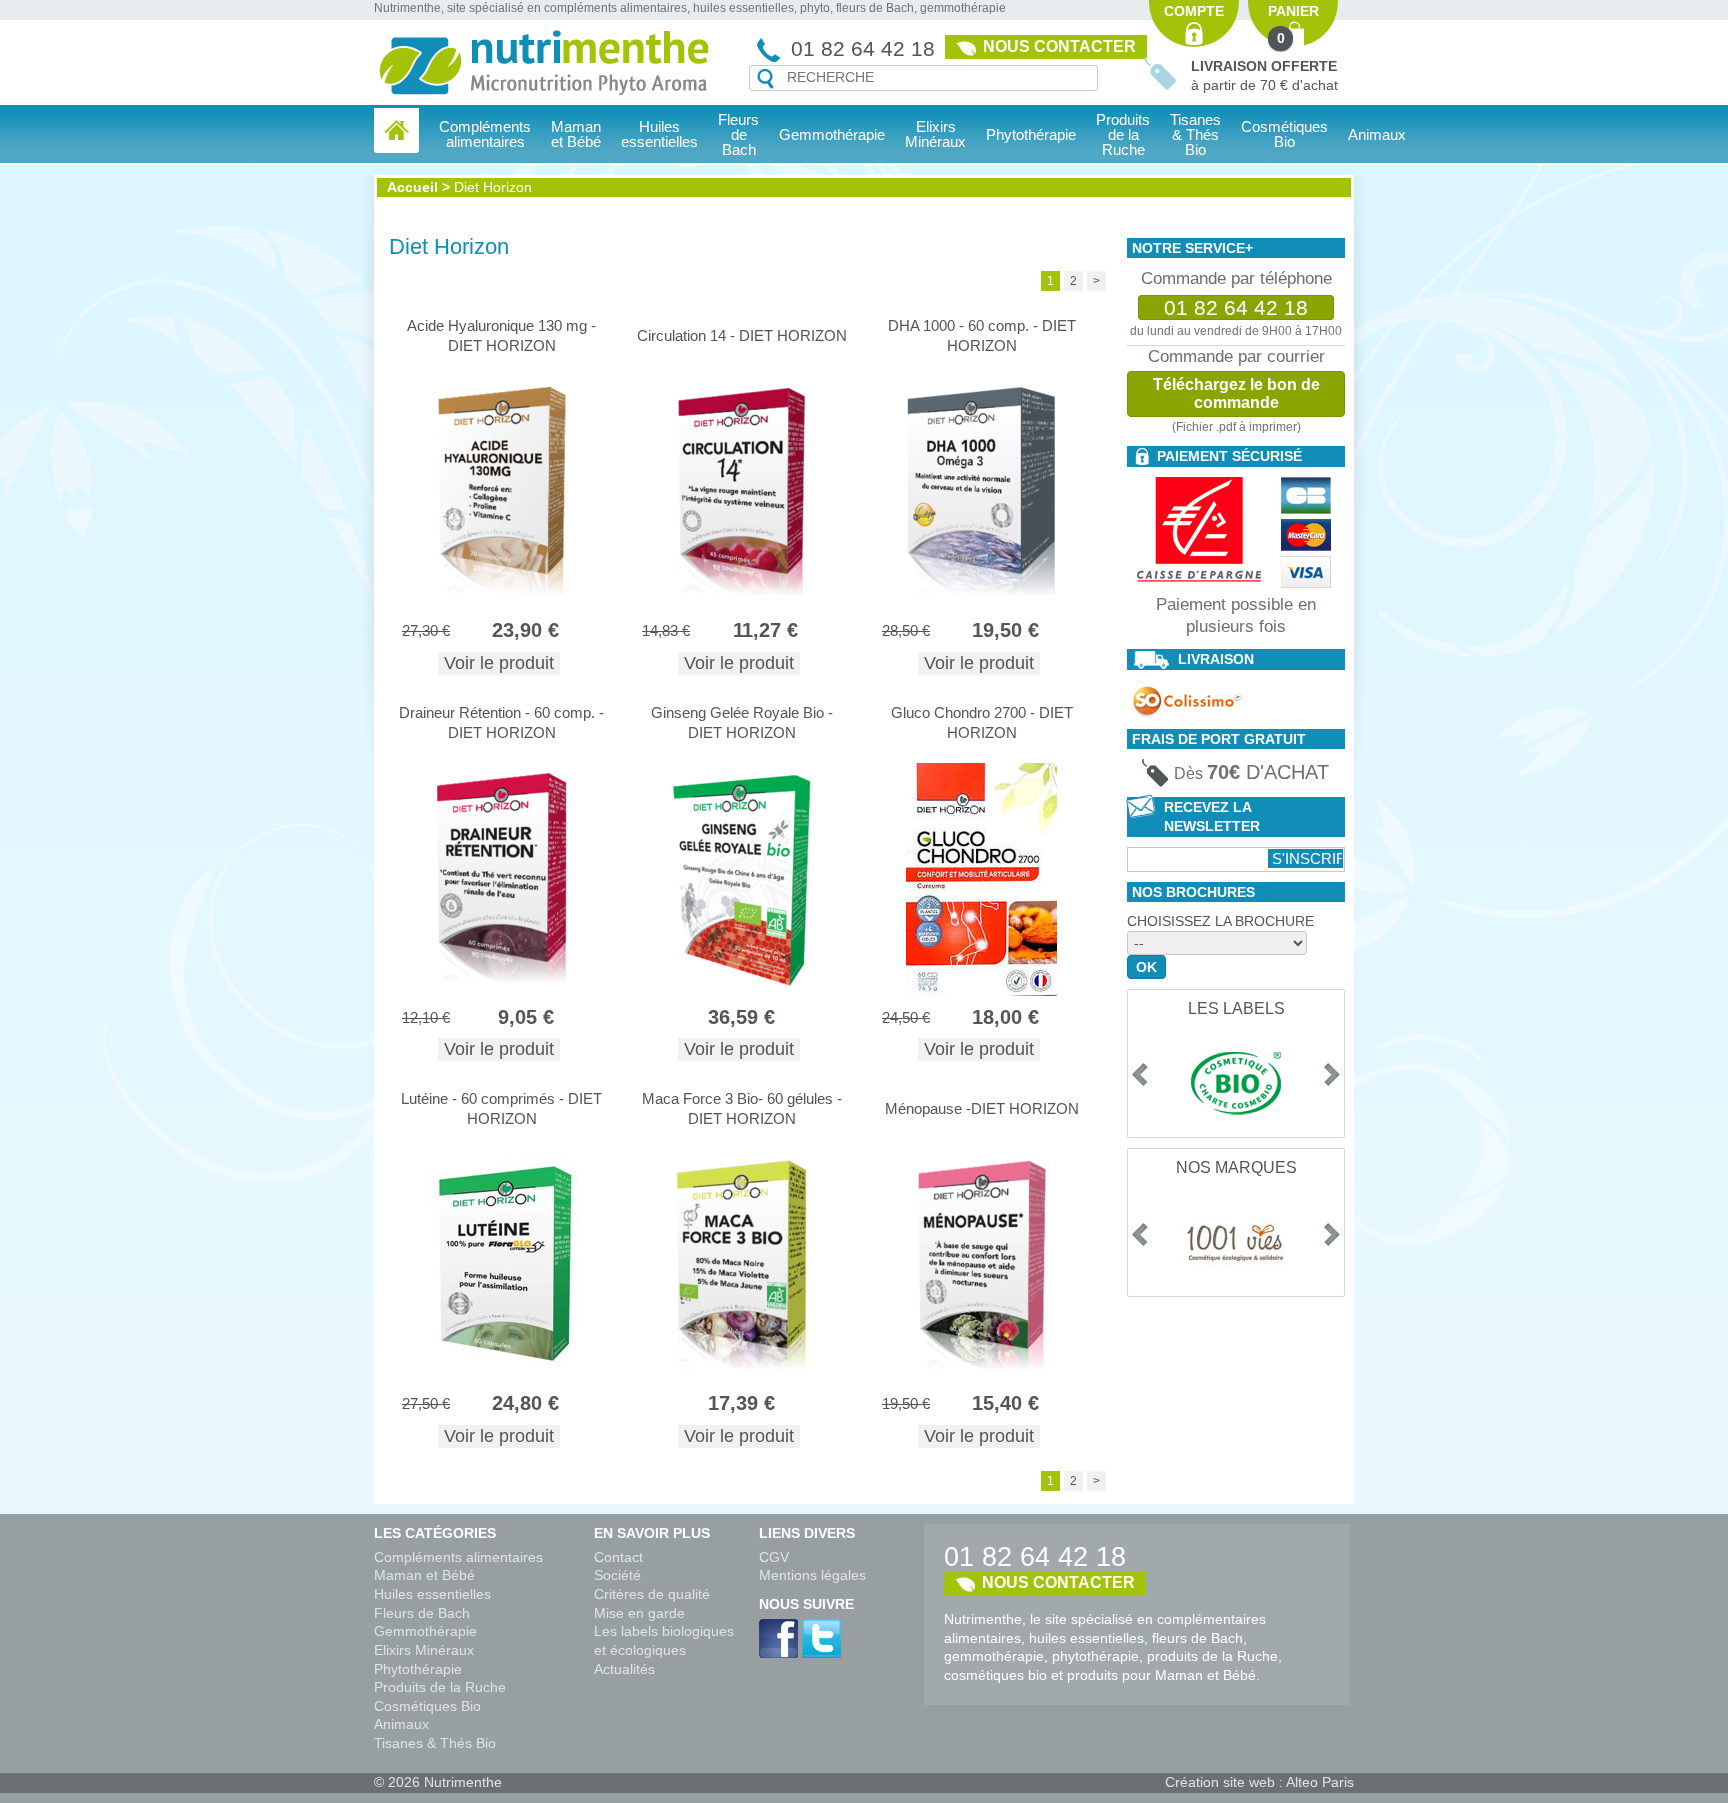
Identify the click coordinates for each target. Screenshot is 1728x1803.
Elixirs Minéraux (935, 134)
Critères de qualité (652, 1594)
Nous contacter (1059, 46)
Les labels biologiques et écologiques (664, 1640)
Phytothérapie (418, 1669)
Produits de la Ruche (1123, 134)
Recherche (765, 79)
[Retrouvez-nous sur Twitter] (821, 1638)
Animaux (1377, 134)
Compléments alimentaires (458, 1557)
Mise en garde (639, 1613)
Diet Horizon (493, 187)
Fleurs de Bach (422, 1613)
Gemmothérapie (425, 1631)
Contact (618, 1557)
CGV (774, 1557)
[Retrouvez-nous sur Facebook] (778, 1638)
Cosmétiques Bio (427, 1706)
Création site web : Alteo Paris (1259, 1782)
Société (617, 1575)
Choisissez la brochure (1220, 921)
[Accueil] (396, 130)
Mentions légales (812, 1575)
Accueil (412, 187)
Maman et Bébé (424, 1575)
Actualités (624, 1669)
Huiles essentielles (432, 1594)
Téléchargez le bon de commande (1236, 393)
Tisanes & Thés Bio (435, 1743)
